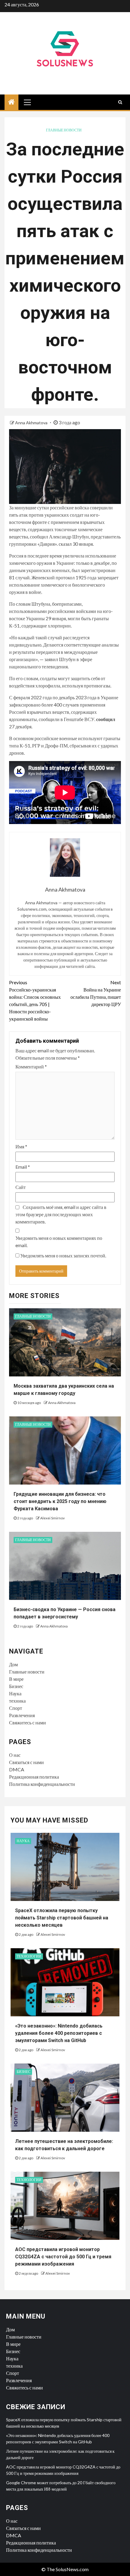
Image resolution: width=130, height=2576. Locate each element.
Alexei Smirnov (52, 1518)
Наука (15, 1693)
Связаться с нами (26, 1762)
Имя (21, 1146)
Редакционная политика (34, 1777)
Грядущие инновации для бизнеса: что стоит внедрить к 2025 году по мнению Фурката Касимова (60, 1501)
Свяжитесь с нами (28, 1722)
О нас (15, 1755)
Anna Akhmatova (32, 423)
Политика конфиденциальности (42, 1784)
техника (17, 1701)
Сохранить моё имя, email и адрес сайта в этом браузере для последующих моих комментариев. (61, 1214)
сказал (65, 544)
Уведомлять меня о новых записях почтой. (63, 1255)
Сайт (21, 1187)
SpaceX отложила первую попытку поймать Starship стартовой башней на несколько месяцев (62, 1918)
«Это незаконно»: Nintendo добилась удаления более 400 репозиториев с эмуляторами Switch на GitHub (59, 2033)
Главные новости (64, 130)
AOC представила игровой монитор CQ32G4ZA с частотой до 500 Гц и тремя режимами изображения (63, 2257)
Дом (13, 1664)
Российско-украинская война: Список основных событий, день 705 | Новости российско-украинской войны (35, 1000)
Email (23, 1167)
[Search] (120, 102)
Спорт (16, 1708)
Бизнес (16, 1686)
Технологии (29, 1956)
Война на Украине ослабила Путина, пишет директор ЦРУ (96, 993)
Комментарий (31, 1066)
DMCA (17, 1769)
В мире (16, 1679)
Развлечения (22, 1715)
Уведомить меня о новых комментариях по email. (59, 1242)
